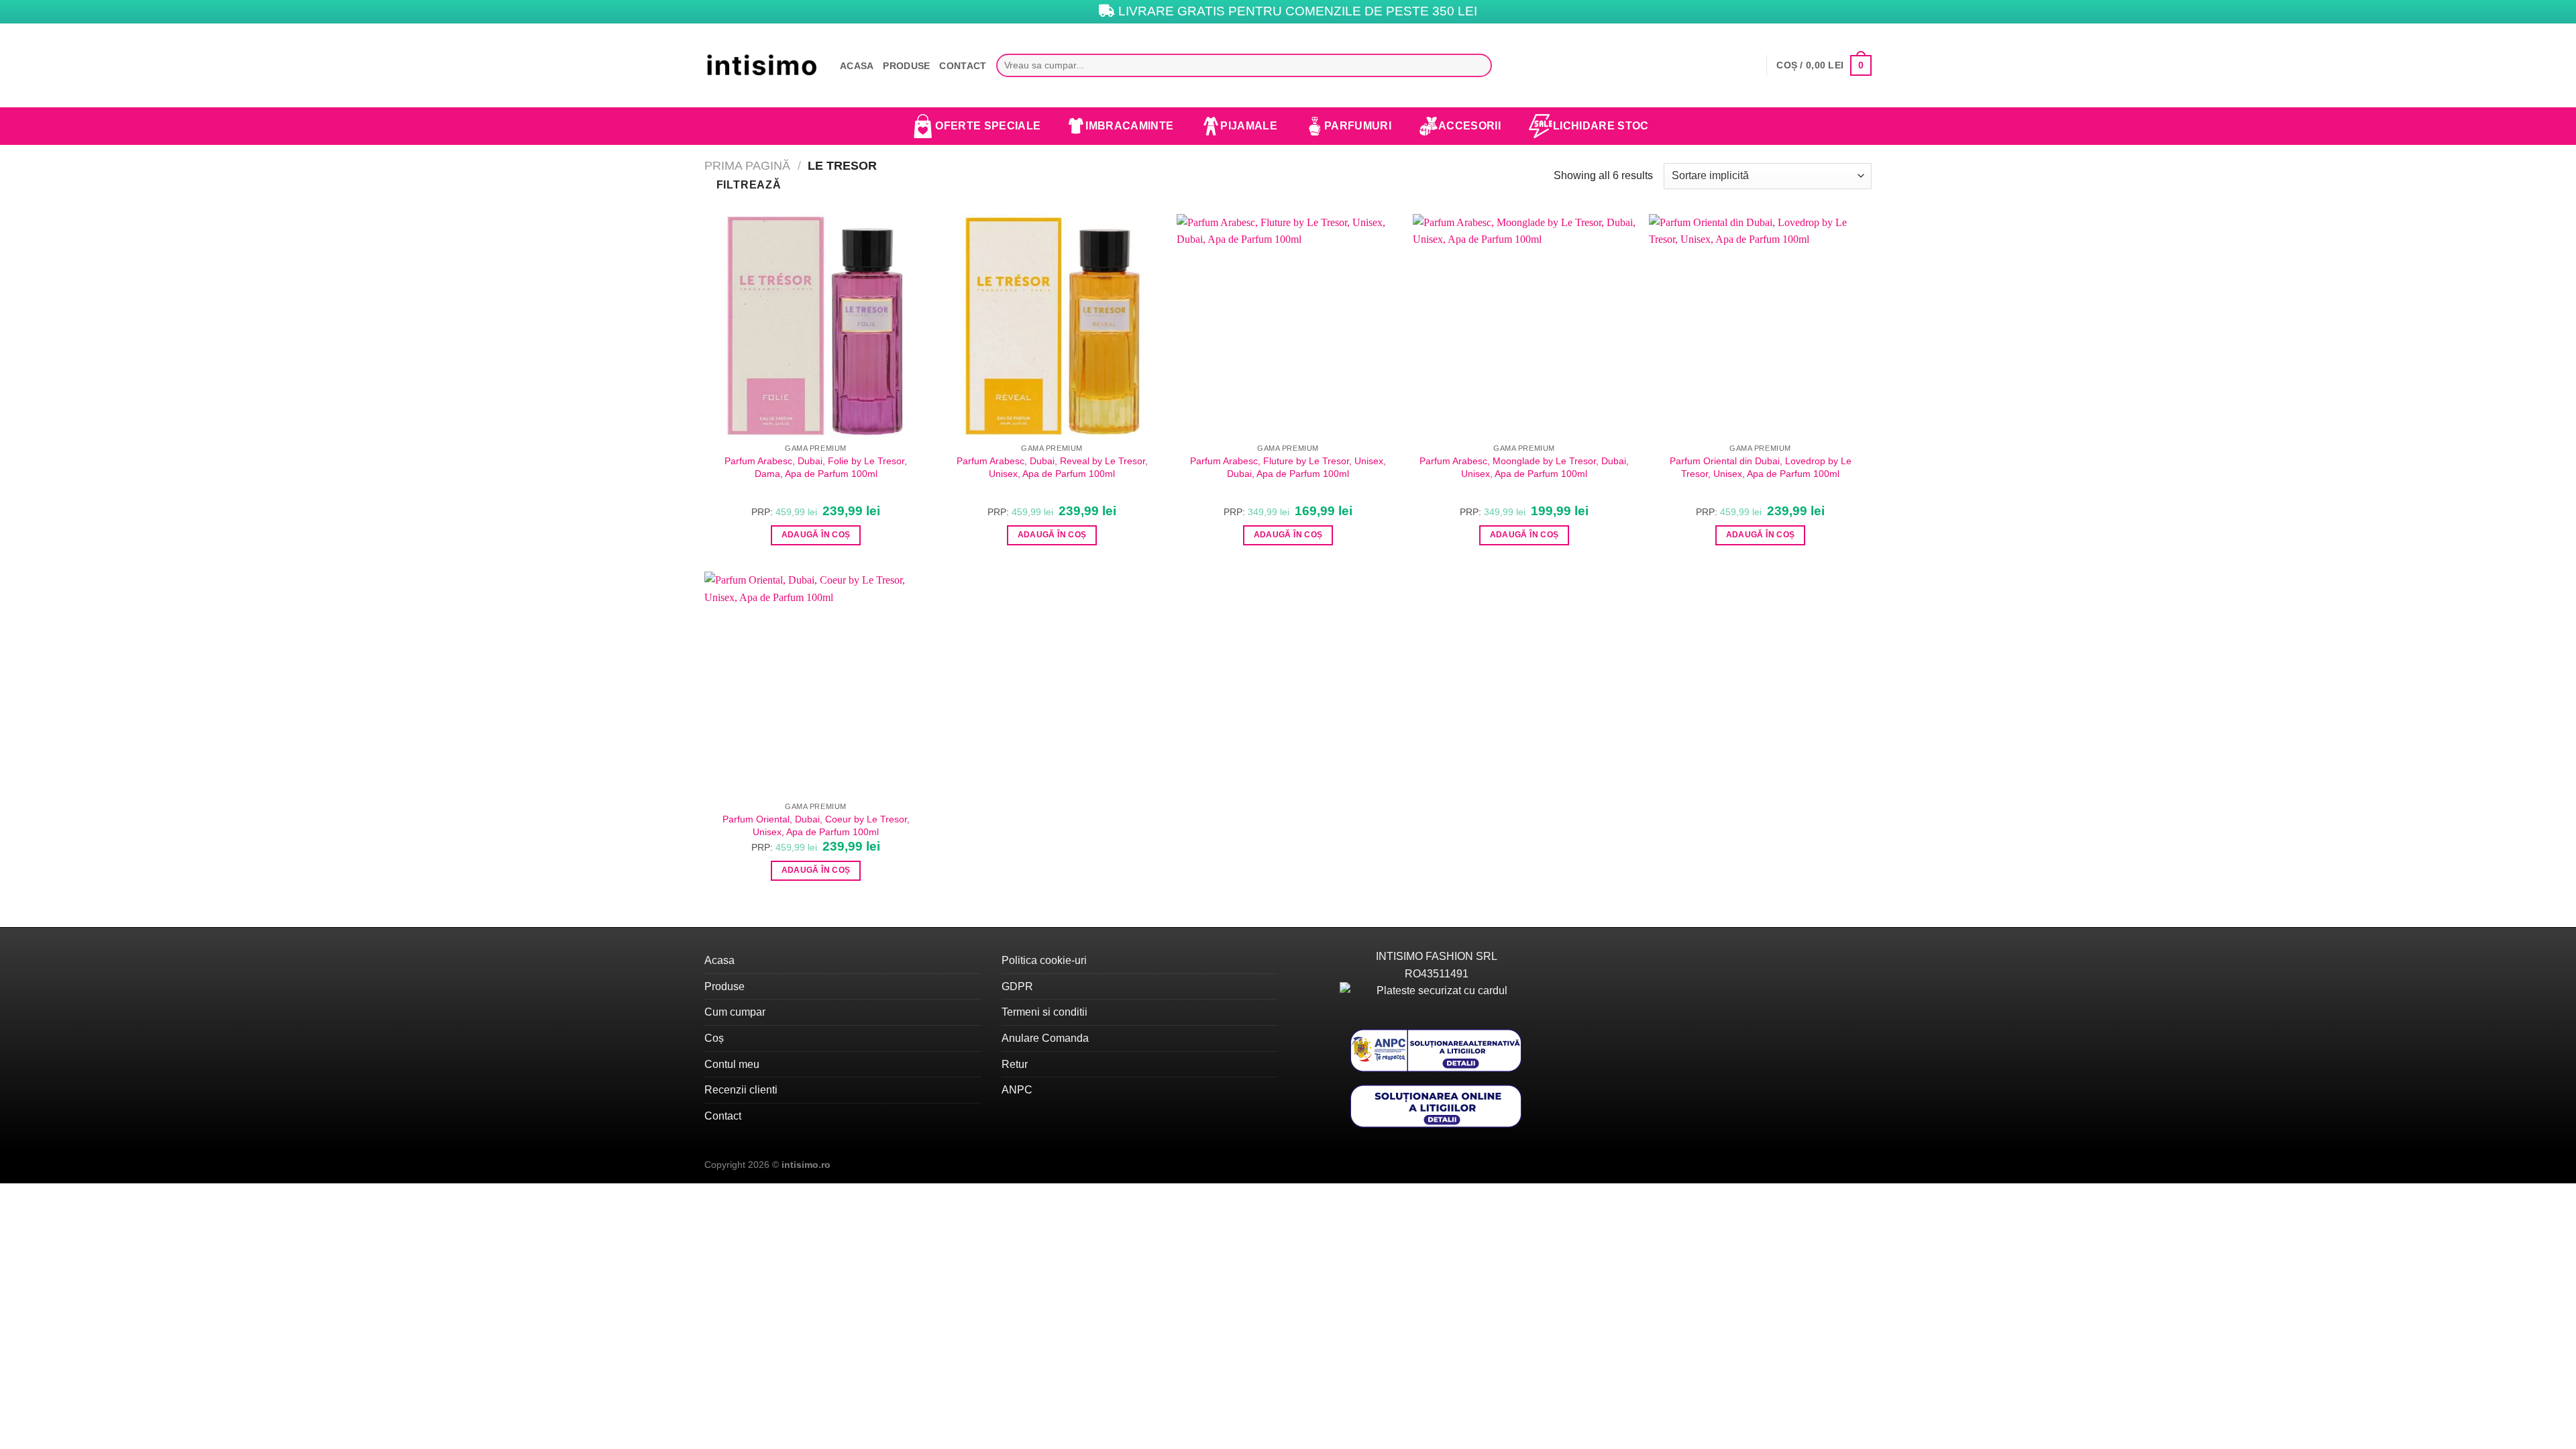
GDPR (1017, 986)
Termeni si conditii (1044, 1012)
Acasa (857, 66)
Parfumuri (1358, 126)
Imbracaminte (1129, 126)
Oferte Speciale (988, 126)
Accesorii (1469, 126)
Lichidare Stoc (1601, 126)
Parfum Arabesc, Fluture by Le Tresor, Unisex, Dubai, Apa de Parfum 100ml (1288, 467)
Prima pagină (747, 165)
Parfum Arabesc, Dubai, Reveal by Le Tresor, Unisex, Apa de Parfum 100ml (1052, 467)
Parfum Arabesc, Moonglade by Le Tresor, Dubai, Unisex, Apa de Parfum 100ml (1524, 467)
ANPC (1017, 1090)
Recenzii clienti (741, 1090)
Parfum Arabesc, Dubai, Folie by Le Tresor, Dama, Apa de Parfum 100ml (816, 467)
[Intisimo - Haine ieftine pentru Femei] (762, 65)
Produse (906, 66)
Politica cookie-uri (1044, 960)
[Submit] (1478, 66)
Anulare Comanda (1045, 1038)
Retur (1015, 1064)
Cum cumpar (735, 1012)
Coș (714, 1038)
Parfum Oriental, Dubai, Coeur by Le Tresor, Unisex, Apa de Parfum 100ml (816, 825)
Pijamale (1249, 126)
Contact (963, 66)
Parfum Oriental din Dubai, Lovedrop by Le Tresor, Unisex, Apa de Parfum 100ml (1761, 467)
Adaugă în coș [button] (816, 535)
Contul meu (732, 1064)
